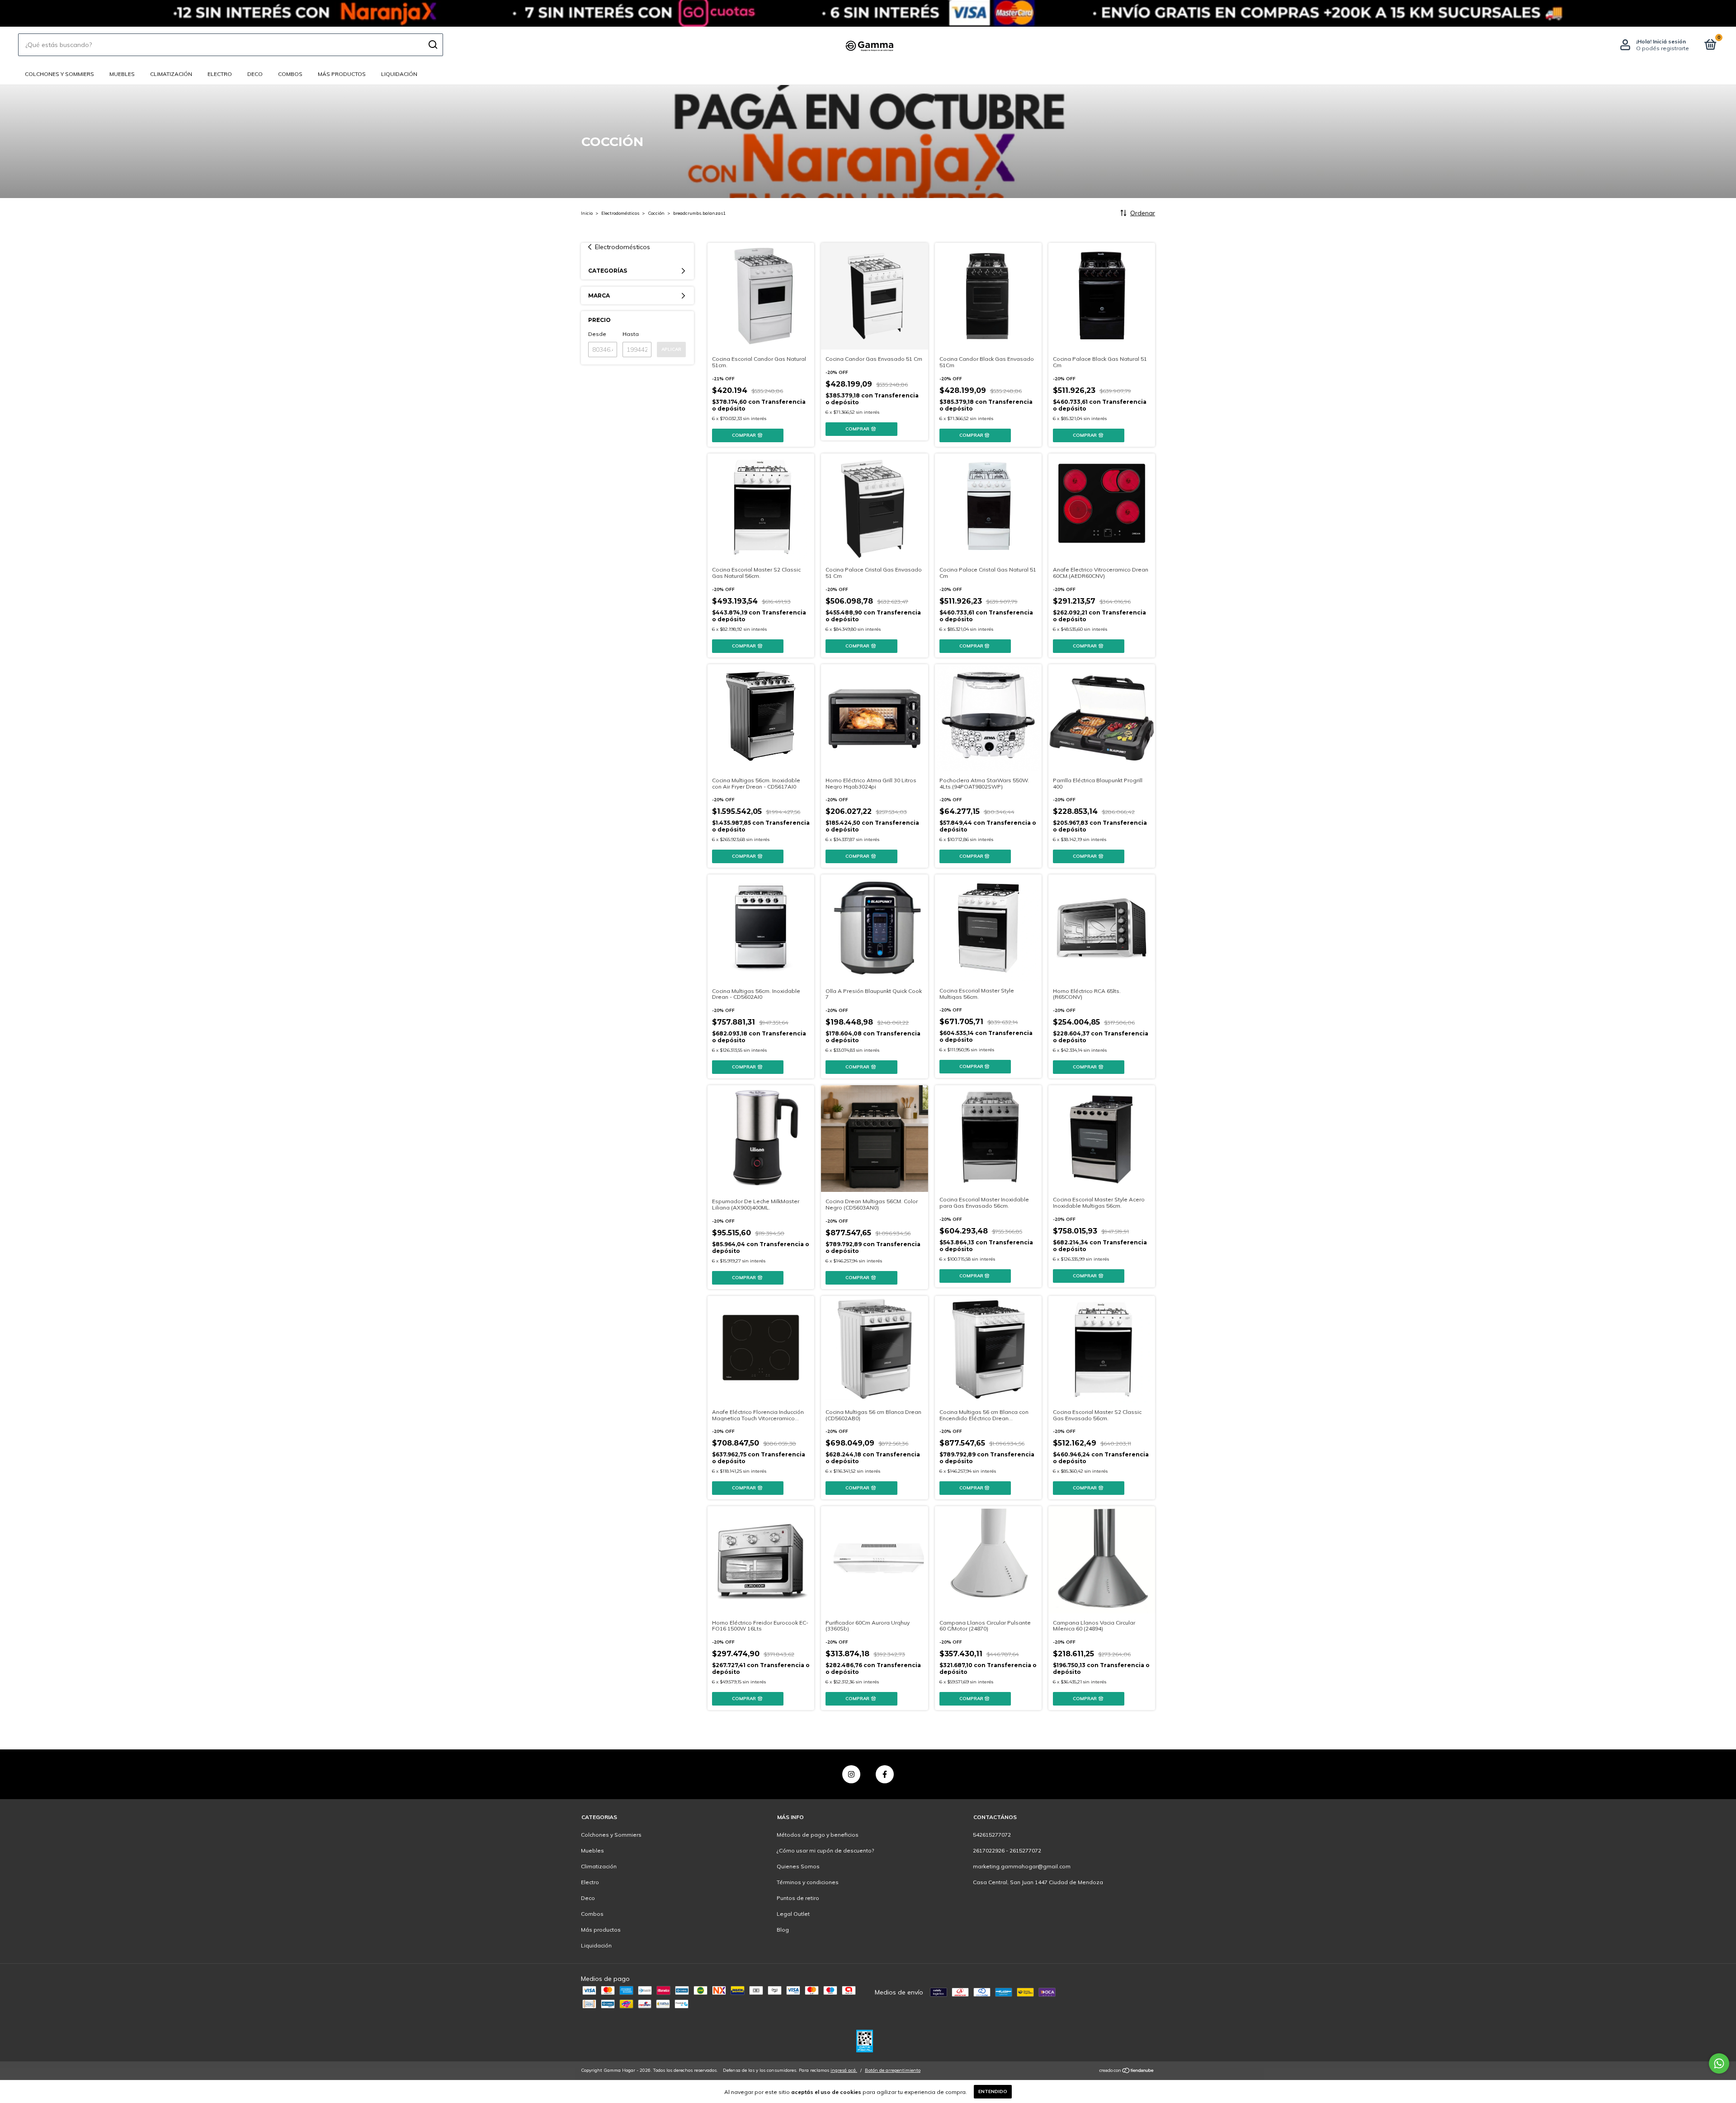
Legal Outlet (793, 1914)
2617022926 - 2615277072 (1007, 1850)
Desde (597, 334)
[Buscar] (432, 45)
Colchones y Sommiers (59, 74)
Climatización (171, 74)
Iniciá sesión (1669, 41)
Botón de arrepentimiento (893, 2070)
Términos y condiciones (808, 1882)
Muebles (122, 74)
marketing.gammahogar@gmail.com (1022, 1866)
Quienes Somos (798, 1866)
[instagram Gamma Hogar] (851, 1774)
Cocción (656, 213)
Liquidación (399, 74)
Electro (220, 74)
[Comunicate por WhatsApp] (1719, 2063)
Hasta (631, 334)
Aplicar (671, 349)
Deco (255, 74)
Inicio (587, 213)
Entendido (993, 2091)
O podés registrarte (1663, 48)
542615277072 (992, 1835)
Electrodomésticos (620, 213)
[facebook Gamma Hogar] (885, 1774)
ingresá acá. (844, 2070)
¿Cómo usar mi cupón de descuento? (825, 1850)
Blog (783, 1930)
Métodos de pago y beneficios (818, 1835)
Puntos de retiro (798, 1898)
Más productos (342, 74)
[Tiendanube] (1127, 2071)
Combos (290, 74)
